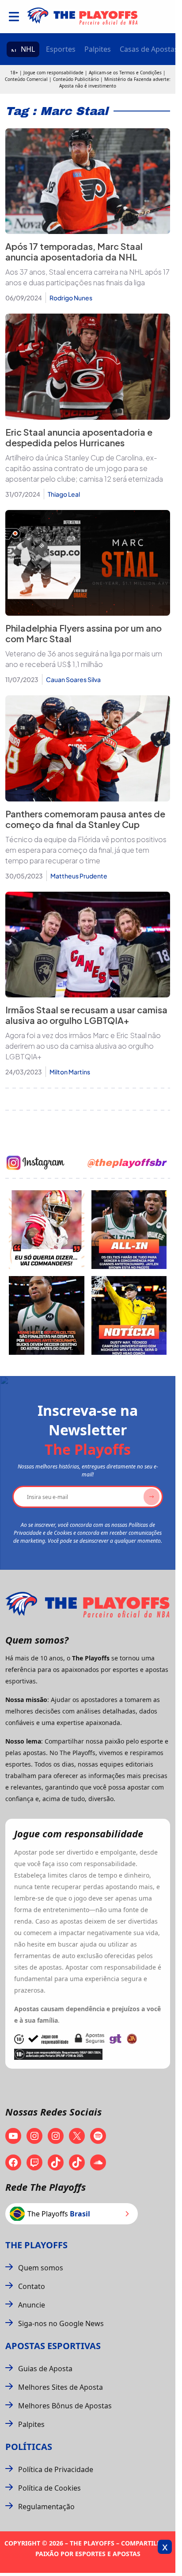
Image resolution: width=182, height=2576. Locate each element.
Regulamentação (46, 2507)
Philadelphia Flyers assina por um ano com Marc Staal (83, 633)
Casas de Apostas (149, 49)
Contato (32, 2286)
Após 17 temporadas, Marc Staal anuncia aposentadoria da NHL (74, 251)
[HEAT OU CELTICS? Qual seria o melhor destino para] (47, 1315)
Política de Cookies (49, 2488)
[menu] (14, 17)
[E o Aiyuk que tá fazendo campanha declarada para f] (47, 1230)
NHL (28, 49)
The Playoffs (36, 2245)
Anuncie (32, 2305)
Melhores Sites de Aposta (61, 2387)
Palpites (98, 49)
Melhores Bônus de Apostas (65, 2406)
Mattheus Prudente (79, 876)
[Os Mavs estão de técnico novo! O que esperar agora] (129, 1315)
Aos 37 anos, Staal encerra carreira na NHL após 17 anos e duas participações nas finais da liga (87, 277)
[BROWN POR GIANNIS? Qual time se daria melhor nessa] (129, 1230)
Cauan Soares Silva (73, 679)
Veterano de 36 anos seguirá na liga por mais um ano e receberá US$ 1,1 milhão (84, 659)
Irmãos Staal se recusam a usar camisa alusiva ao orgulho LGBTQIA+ (86, 1015)
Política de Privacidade (56, 2469)
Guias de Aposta (45, 2369)
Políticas (29, 2447)
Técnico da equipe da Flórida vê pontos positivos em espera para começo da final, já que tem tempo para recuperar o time (86, 850)
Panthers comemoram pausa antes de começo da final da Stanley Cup (85, 819)
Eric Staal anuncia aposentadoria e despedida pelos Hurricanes (79, 437)
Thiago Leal (64, 494)
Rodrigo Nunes (71, 298)
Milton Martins (70, 1072)
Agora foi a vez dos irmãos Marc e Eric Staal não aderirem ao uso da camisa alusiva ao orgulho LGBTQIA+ (83, 1046)
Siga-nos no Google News (61, 2323)
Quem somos (41, 2268)
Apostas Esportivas (53, 2346)
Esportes (61, 49)
